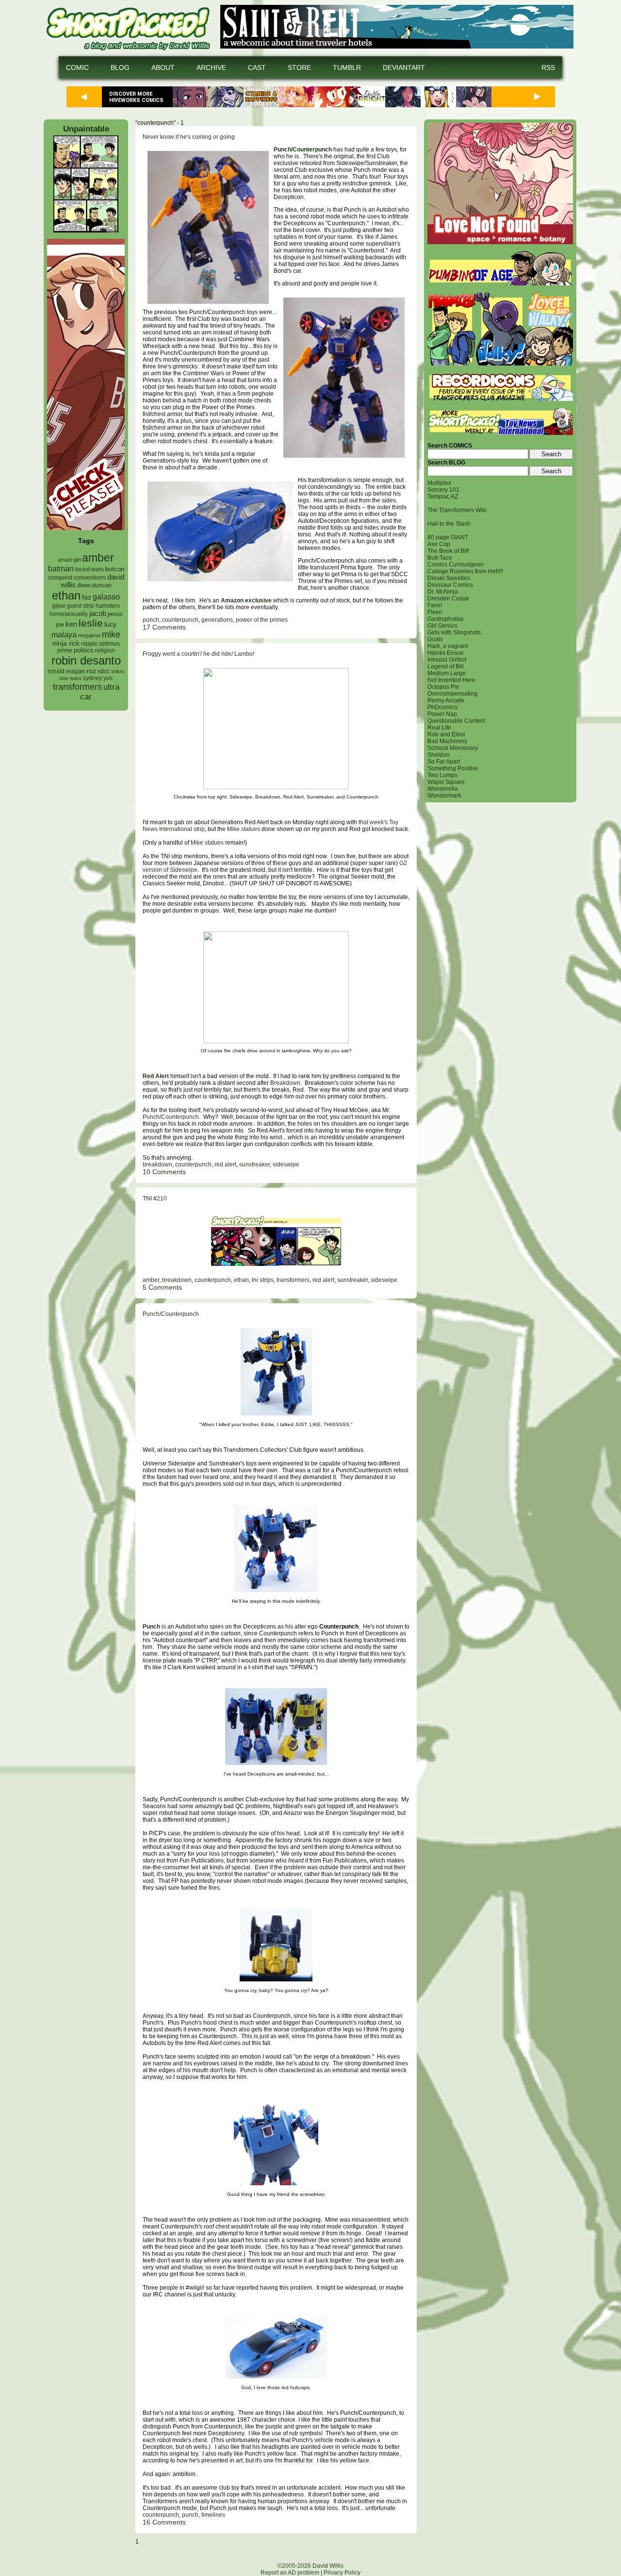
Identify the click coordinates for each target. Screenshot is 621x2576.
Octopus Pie (443, 687)
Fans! (435, 605)
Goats (435, 639)
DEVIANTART (404, 67)
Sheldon (439, 755)
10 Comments (164, 1172)
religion (105, 650)
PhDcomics (442, 707)
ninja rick (66, 643)
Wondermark (444, 796)
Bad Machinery (447, 741)
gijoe (59, 606)
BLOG (120, 67)
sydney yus (98, 678)
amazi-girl (69, 560)
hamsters (108, 606)
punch (151, 620)
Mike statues (244, 829)
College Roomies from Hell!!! (465, 571)
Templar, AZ (443, 497)
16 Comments (164, 2522)
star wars (70, 678)
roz (91, 671)
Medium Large (447, 673)
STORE (299, 67)
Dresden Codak (448, 598)
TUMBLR (347, 67)
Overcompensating (452, 694)
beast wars (90, 569)
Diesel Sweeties (449, 578)
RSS (548, 67)
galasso (106, 597)
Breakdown (285, 1083)
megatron (89, 635)
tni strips (263, 1280)
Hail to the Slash (449, 524)
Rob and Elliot (446, 734)
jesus (115, 614)
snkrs (118, 671)
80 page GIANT (448, 537)
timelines (213, 2515)
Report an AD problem (290, 2573)
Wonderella (443, 789)
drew (84, 585)
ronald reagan (66, 671)
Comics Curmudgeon (456, 565)
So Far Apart (444, 762)
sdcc (104, 671)
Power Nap (442, 714)
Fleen (435, 612)
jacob (98, 613)
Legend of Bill (446, 666)
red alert (225, 1164)
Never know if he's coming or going (189, 137)
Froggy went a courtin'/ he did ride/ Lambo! (198, 654)
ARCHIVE (211, 67)
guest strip (81, 606)
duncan (102, 585)
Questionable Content (456, 721)
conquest (60, 578)
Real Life (439, 728)
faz (87, 597)
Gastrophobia (445, 619)
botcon (115, 569)
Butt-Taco (440, 558)
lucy (110, 624)
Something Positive (453, 768)
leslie (91, 623)
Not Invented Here (451, 680)
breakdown (157, 1164)
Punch (151, 1627)
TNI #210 (155, 1198)
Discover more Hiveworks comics (136, 97)
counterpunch (180, 620)
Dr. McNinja (443, 592)
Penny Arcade (446, 700)
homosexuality (69, 614)
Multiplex (439, 483)
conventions (90, 577)
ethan (66, 595)
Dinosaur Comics (450, 585)
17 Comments (164, 627)
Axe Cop (439, 544)
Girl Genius (442, 626)
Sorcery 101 (443, 490)
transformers (77, 687)
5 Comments (162, 1287)
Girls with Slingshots (454, 632)
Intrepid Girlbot (447, 660)
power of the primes (262, 620)
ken (71, 624)
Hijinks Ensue (446, 653)
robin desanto (86, 660)
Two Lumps (442, 775)
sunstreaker (254, 1164)
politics (84, 650)
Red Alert (156, 1076)
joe (60, 625)
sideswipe (286, 1164)
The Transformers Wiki (457, 510)
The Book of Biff (448, 551)
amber (98, 558)
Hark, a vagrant (448, 646)
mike (111, 634)
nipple (89, 644)
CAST (257, 67)
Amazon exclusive (246, 600)
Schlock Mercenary (453, 748)
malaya (64, 634)
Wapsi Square (446, 782)
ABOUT (163, 67)
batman (61, 569)
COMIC (77, 67)
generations (217, 620)
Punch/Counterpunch (303, 150)
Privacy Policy (342, 2573)
